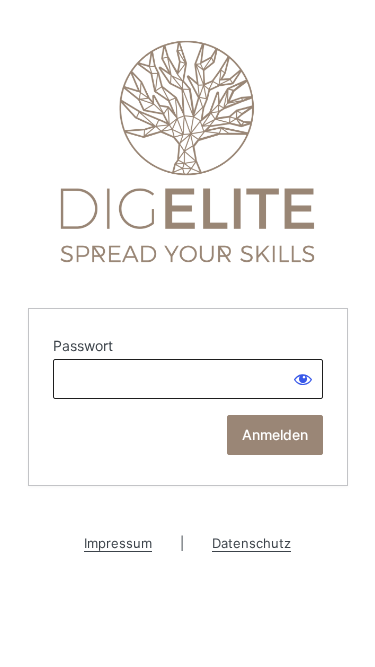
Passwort (83, 345)
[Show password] (303, 379)
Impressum (118, 543)
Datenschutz (251, 543)
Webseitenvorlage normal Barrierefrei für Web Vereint (187, 151)
